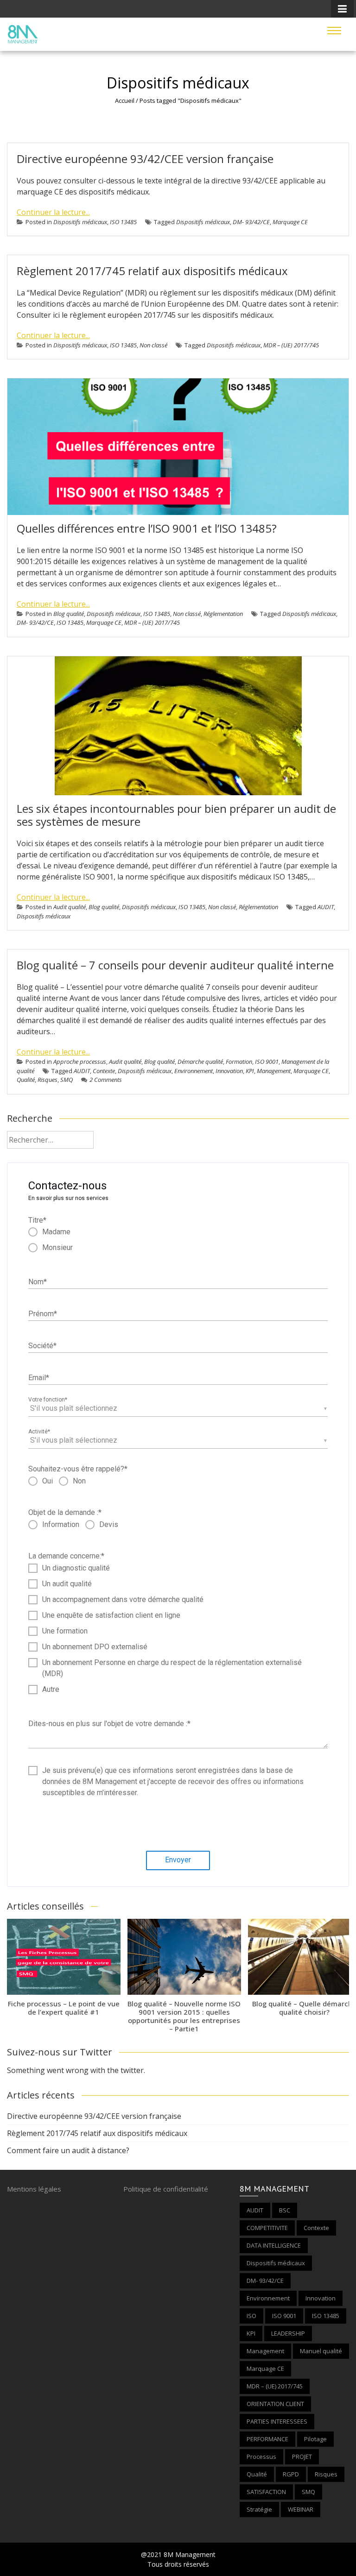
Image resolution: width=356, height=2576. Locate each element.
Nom (38, 1282)
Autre (51, 1689)
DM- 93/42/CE (251, 222)
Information (61, 1524)
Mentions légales (34, 2189)
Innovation (229, 1071)
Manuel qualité (321, 2351)
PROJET (302, 2457)
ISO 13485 (123, 222)
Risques (48, 1080)
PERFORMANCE (267, 2439)
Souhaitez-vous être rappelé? (78, 1469)
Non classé (153, 345)
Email (39, 1378)
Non (79, 1481)
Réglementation (223, 614)
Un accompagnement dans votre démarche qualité (123, 1599)
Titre (37, 1220)
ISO (251, 2316)
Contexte (104, 1071)
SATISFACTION (266, 2492)
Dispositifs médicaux (80, 222)
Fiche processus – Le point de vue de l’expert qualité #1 (64, 2008)
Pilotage (315, 2439)
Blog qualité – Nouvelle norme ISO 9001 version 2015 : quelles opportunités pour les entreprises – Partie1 (184, 2016)
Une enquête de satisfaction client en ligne (111, 1615)
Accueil (125, 101)
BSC (285, 2210)
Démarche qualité (200, 1062)
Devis (109, 1524)
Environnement (194, 1071)
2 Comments (106, 1080)
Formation (239, 1062)
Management (274, 1071)
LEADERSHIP (288, 2333)
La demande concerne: (66, 1556)
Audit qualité (70, 907)
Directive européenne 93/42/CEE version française (145, 159)
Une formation (65, 1631)
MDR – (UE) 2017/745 (291, 345)
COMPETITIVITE (267, 2228)
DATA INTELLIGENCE (274, 2245)
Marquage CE (290, 222)
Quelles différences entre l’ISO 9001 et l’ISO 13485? (147, 528)
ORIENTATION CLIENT (275, 2404)
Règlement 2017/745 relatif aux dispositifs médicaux (152, 271)
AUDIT (326, 907)
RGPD (291, 2474)
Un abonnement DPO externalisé (95, 1647)
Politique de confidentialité (166, 2189)
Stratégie (259, 2509)
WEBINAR (301, 2509)
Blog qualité (69, 614)
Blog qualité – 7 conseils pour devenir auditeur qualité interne (175, 965)
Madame (56, 1232)
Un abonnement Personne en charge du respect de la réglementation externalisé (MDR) (172, 1668)
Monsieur (57, 1247)
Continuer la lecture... (53, 212)
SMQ (67, 1080)
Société (42, 1346)
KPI (250, 1071)
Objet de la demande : (65, 1512)
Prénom (43, 1314)
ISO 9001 (267, 1062)
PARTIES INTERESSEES (277, 2421)
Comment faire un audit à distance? (68, 2150)
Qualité (26, 1080)
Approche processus (80, 1062)
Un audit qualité (67, 1584)
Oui (48, 1481)
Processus (261, 2457)
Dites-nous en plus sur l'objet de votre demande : (109, 1724)
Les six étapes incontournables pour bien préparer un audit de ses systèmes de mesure (176, 815)
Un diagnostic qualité (76, 1568)
